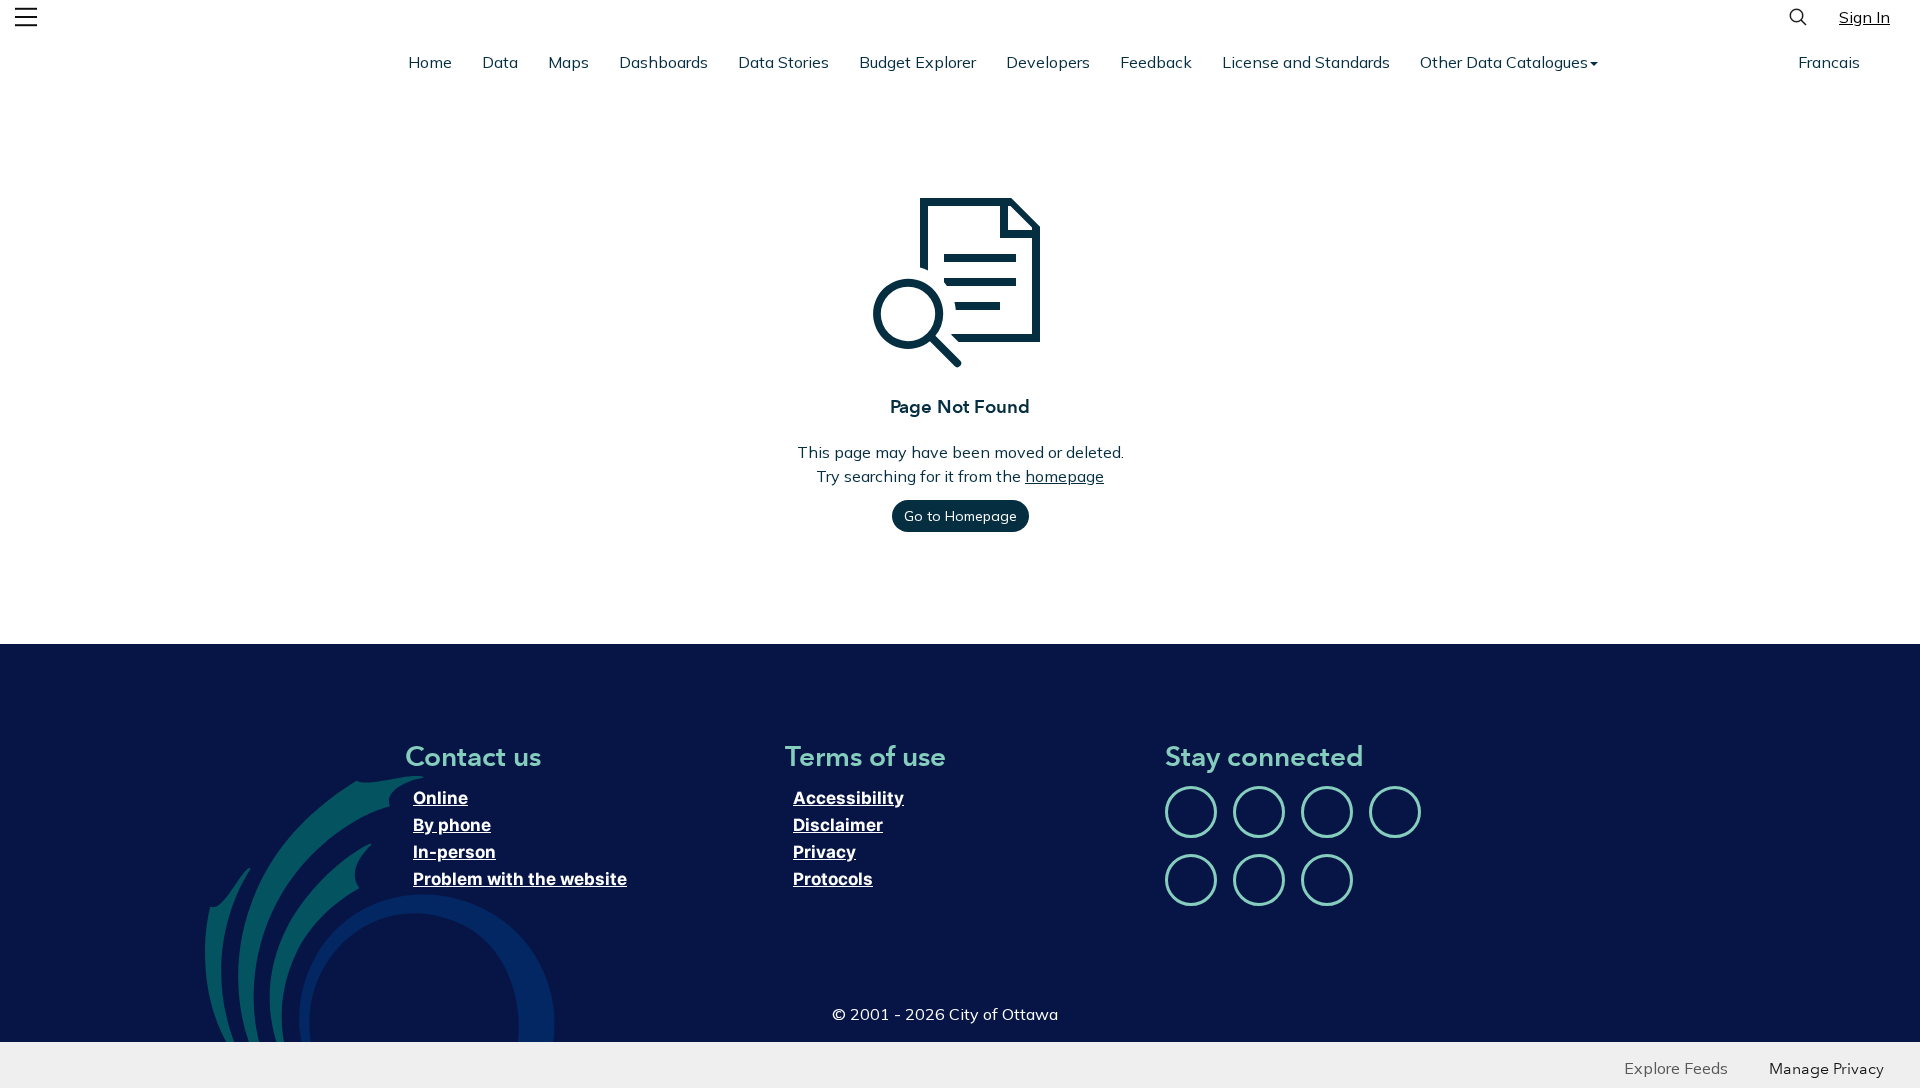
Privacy (823, 852)
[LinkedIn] (1327, 880)
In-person (452, 852)
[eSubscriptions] (1259, 880)
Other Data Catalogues (1504, 62)
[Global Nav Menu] (26, 17)
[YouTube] (1191, 880)
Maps (568, 62)
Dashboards (663, 62)
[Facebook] (1259, 812)
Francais (1829, 62)
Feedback (1156, 62)
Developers (1048, 62)
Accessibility (844, 798)
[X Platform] (1395, 812)
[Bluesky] (1191, 812)
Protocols (833, 879)
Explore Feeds (1676, 1068)
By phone (452, 825)
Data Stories (783, 62)
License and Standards (1306, 62)
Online (438, 798)
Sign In (1864, 17)
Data (500, 62)
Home (430, 62)
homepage (1064, 476)
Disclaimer (836, 825)
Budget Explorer (917, 62)
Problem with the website (521, 879)
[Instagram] (1327, 812)
